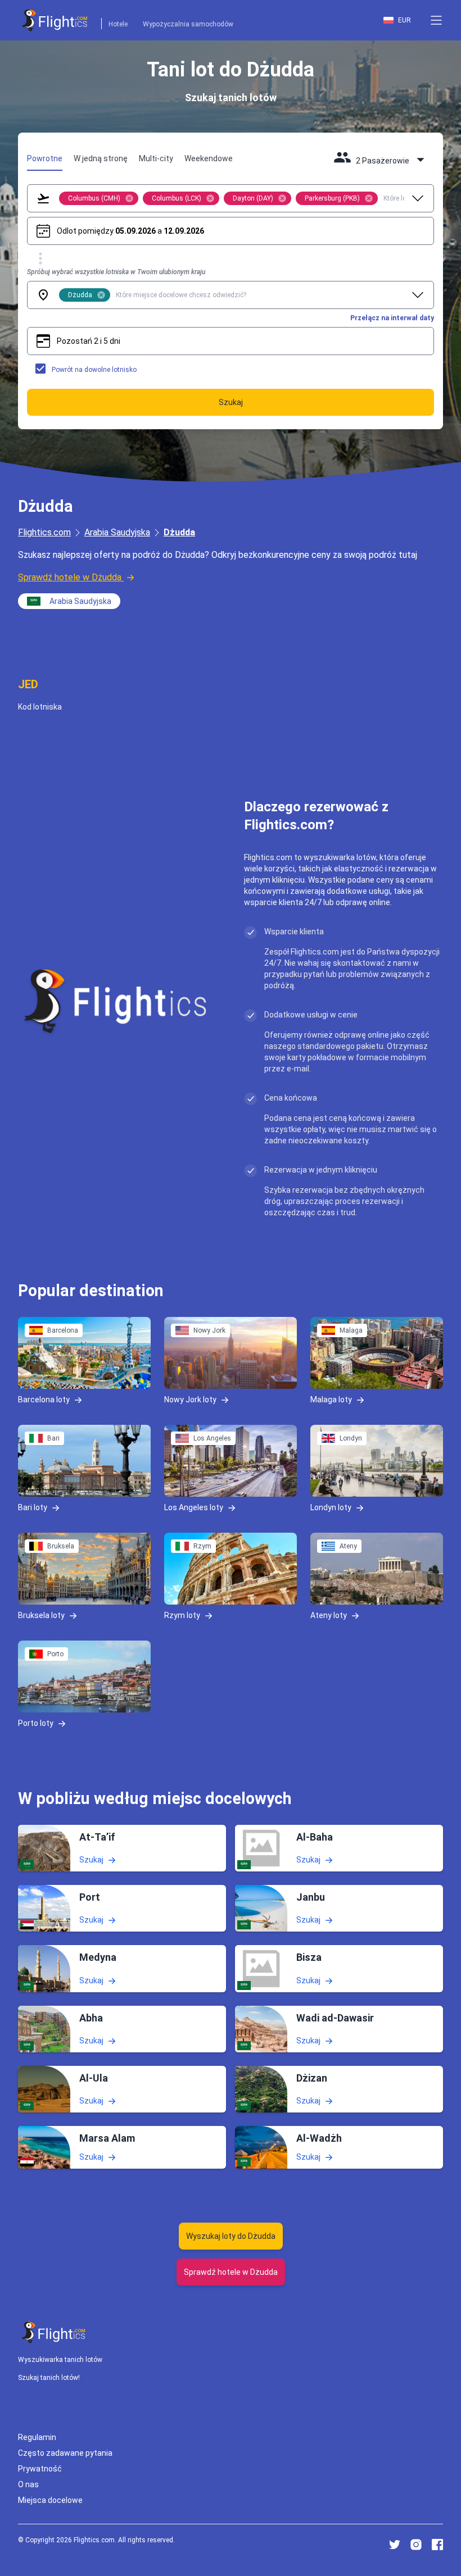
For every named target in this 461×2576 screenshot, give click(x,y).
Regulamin (37, 2437)
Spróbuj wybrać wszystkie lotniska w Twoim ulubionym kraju (116, 272)
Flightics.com (44, 532)
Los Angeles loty (194, 1507)
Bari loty (33, 1507)
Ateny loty (329, 1615)
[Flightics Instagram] (416, 2545)
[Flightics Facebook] (437, 2545)
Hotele (118, 24)
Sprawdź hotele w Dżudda (70, 577)
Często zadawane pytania (65, 2453)
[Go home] (54, 2332)
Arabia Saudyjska (117, 532)
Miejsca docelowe (50, 2500)
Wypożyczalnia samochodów (188, 24)
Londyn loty (331, 1507)
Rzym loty (182, 1615)
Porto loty (36, 1723)
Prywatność (40, 2469)
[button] (436, 20)
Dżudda (179, 532)
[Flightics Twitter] (395, 2545)
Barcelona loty (44, 1400)
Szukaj (91, 1860)
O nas (28, 2484)
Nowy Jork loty (190, 1400)
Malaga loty (331, 1400)
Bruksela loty (41, 1615)
